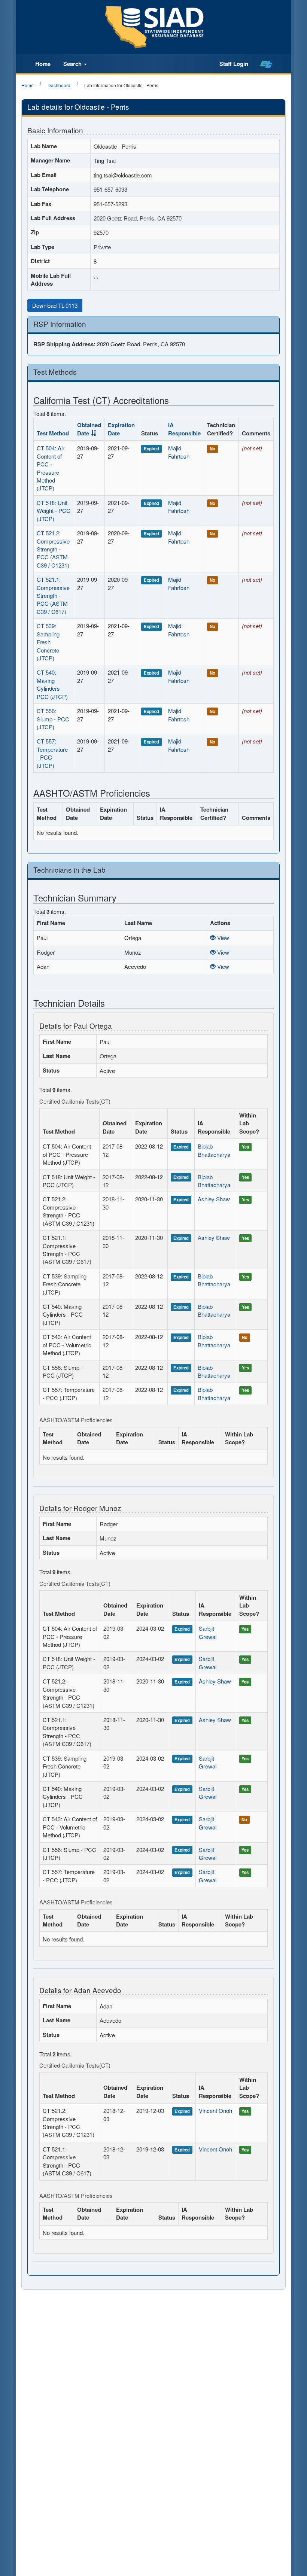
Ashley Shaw (214, 1199)
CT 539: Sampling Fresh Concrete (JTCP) (48, 642)
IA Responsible (184, 429)
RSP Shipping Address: (64, 344)
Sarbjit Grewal (208, 1632)
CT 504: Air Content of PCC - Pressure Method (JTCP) (51, 468)
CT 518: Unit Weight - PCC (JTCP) (54, 511)
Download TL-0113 (55, 305)
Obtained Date (89, 429)
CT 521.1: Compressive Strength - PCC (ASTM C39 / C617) (53, 595)
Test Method (53, 433)
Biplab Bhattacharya (214, 1150)
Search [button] (73, 64)
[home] (266, 64)
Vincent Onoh (215, 2110)
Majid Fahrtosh (179, 452)
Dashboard (59, 85)
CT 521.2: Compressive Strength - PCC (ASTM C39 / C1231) (53, 549)
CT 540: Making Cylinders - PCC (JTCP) (52, 684)
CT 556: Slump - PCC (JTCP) (53, 719)
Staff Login (234, 64)
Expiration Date (121, 429)
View (222, 938)
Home (43, 64)
